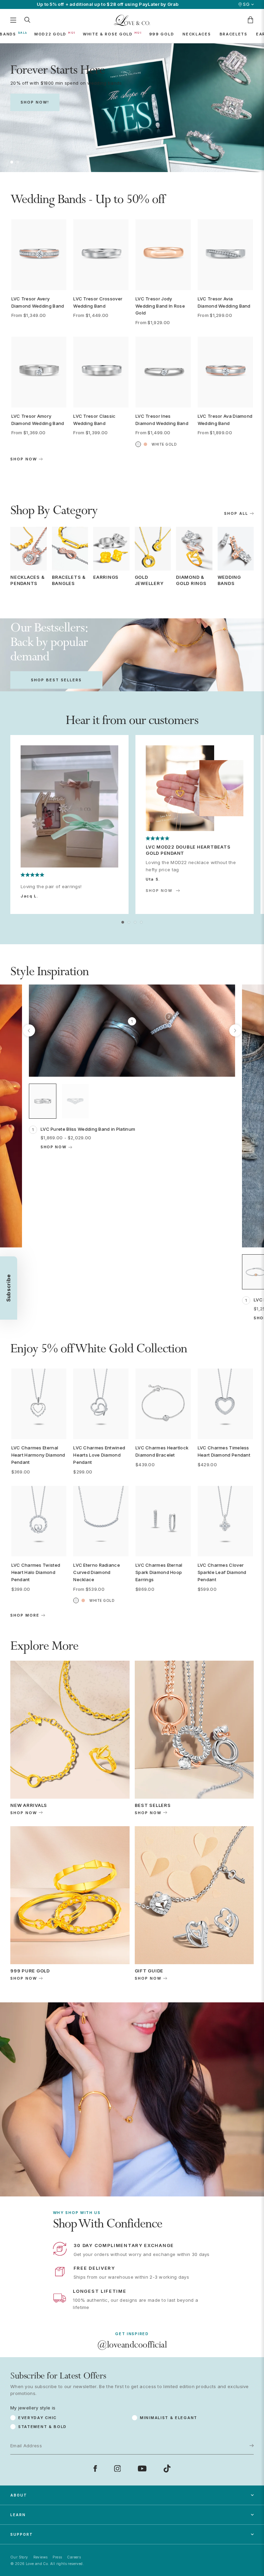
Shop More (25, 1615)
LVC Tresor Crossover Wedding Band (98, 302)
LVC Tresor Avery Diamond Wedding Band (38, 302)
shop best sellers (56, 680)
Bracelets (234, 34)
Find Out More (132, 143)
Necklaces (197, 34)
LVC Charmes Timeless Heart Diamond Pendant (224, 1451)
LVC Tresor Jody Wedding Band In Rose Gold (160, 306)
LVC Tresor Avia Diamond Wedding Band (224, 302)
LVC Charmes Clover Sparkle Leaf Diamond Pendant (222, 1572)
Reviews (41, 2557)
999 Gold (162, 34)
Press (57, 2557)
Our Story (19, 2557)
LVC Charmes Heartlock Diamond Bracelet (162, 1451)
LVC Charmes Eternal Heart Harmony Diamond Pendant (38, 1455)
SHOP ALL (236, 514)
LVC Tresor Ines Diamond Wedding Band (162, 420)
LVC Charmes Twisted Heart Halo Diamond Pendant (36, 1572)
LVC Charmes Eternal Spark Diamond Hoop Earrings (159, 1572)
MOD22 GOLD (50, 34)
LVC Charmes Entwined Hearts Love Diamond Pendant (99, 1455)
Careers (74, 2557)
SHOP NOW (159, 891)
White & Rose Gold (108, 34)
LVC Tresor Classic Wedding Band (94, 420)
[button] (12, 162)
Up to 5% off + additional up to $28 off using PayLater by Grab (108, 4)
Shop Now (24, 459)
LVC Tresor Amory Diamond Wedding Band (38, 420)
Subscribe (240, 2421)
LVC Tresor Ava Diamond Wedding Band (225, 420)
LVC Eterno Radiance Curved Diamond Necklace (97, 1572)
